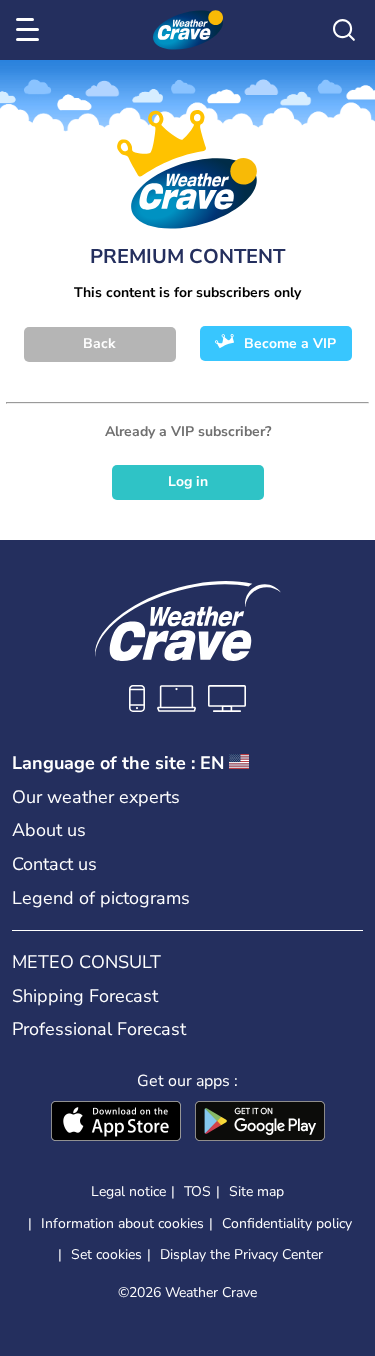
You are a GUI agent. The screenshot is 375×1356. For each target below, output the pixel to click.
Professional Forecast (99, 1029)
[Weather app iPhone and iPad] (116, 1123)
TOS (197, 1191)
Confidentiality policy (287, 1223)
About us (49, 830)
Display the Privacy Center (241, 1255)
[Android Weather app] (260, 1123)
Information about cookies (122, 1223)
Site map (256, 1191)
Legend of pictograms (101, 898)
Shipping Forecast (85, 996)
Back (99, 343)
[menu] (31, 30)
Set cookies (106, 1255)
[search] (344, 30)
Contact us (54, 864)
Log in (188, 481)
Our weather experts (96, 797)
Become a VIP (290, 343)
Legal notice (128, 1191)
